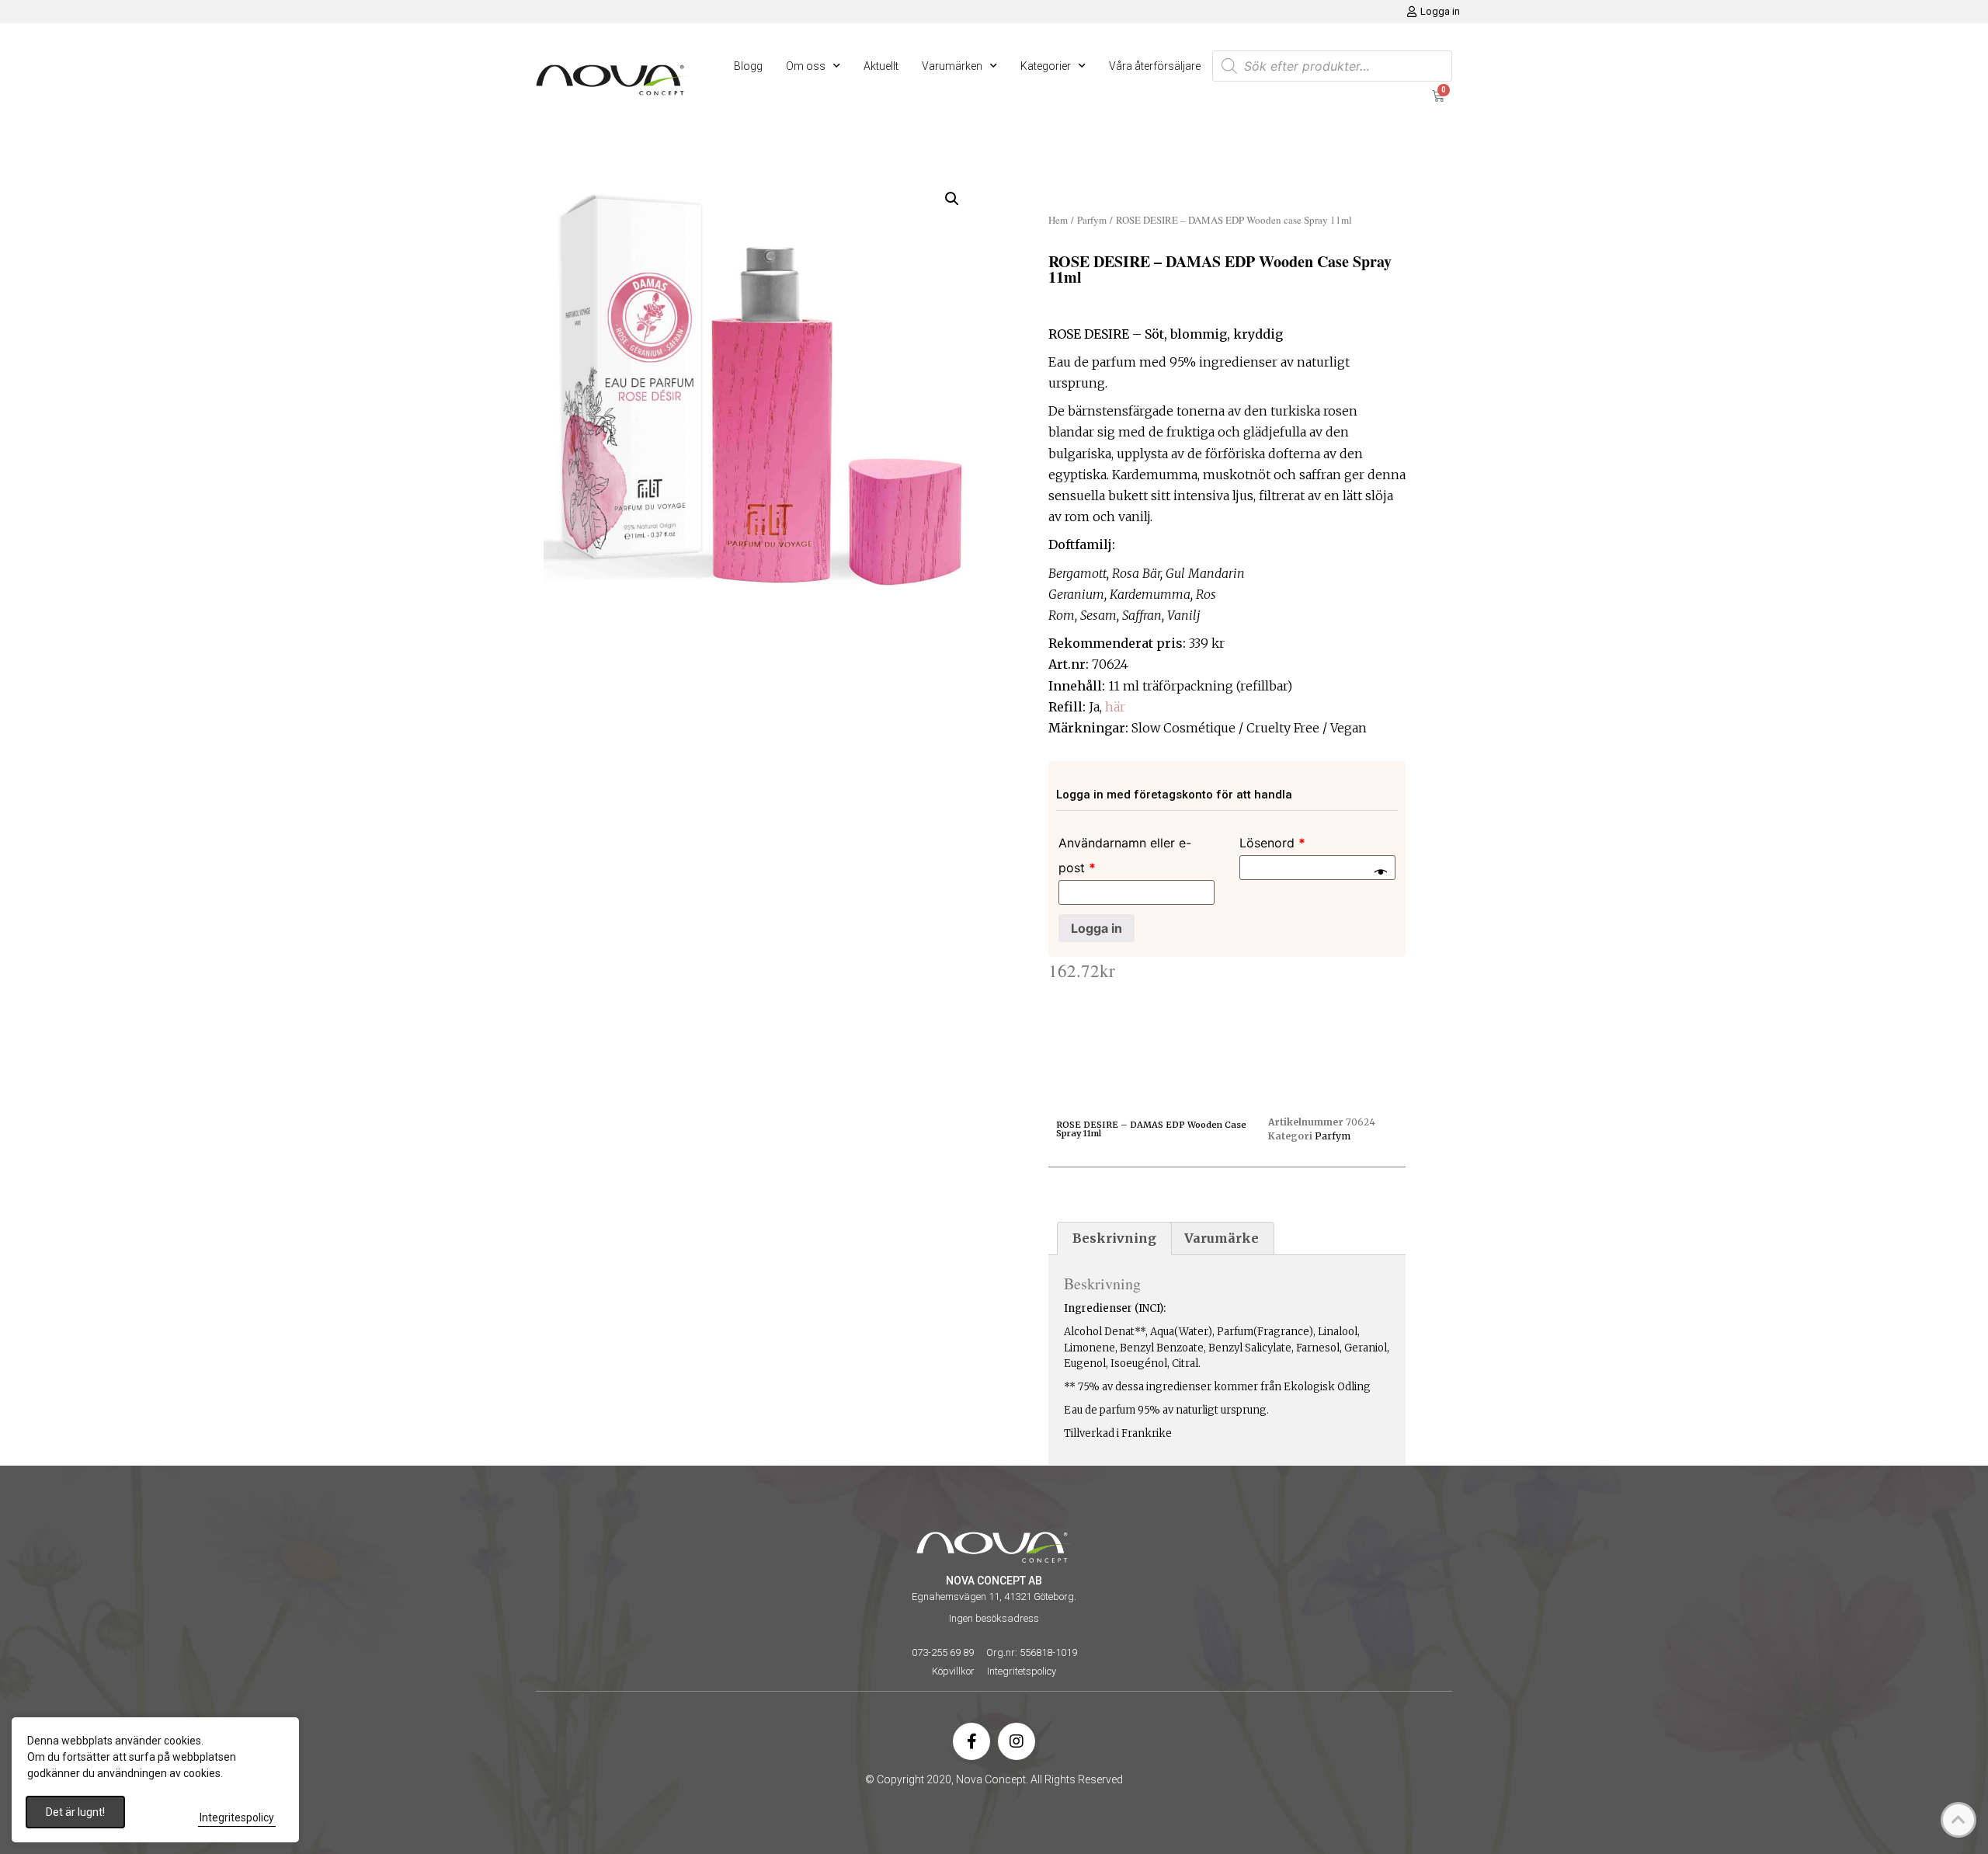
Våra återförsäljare (1155, 66)
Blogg (748, 66)
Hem (1058, 220)
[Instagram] (1017, 1741)
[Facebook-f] (971, 1741)
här (1115, 707)
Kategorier (1046, 66)
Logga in (1097, 928)
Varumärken (952, 66)
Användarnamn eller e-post (1125, 855)
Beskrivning (1114, 1238)
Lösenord (1272, 843)
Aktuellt (881, 66)
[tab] (1114, 1239)
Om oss (806, 66)
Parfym (1092, 220)
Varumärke (1222, 1238)
